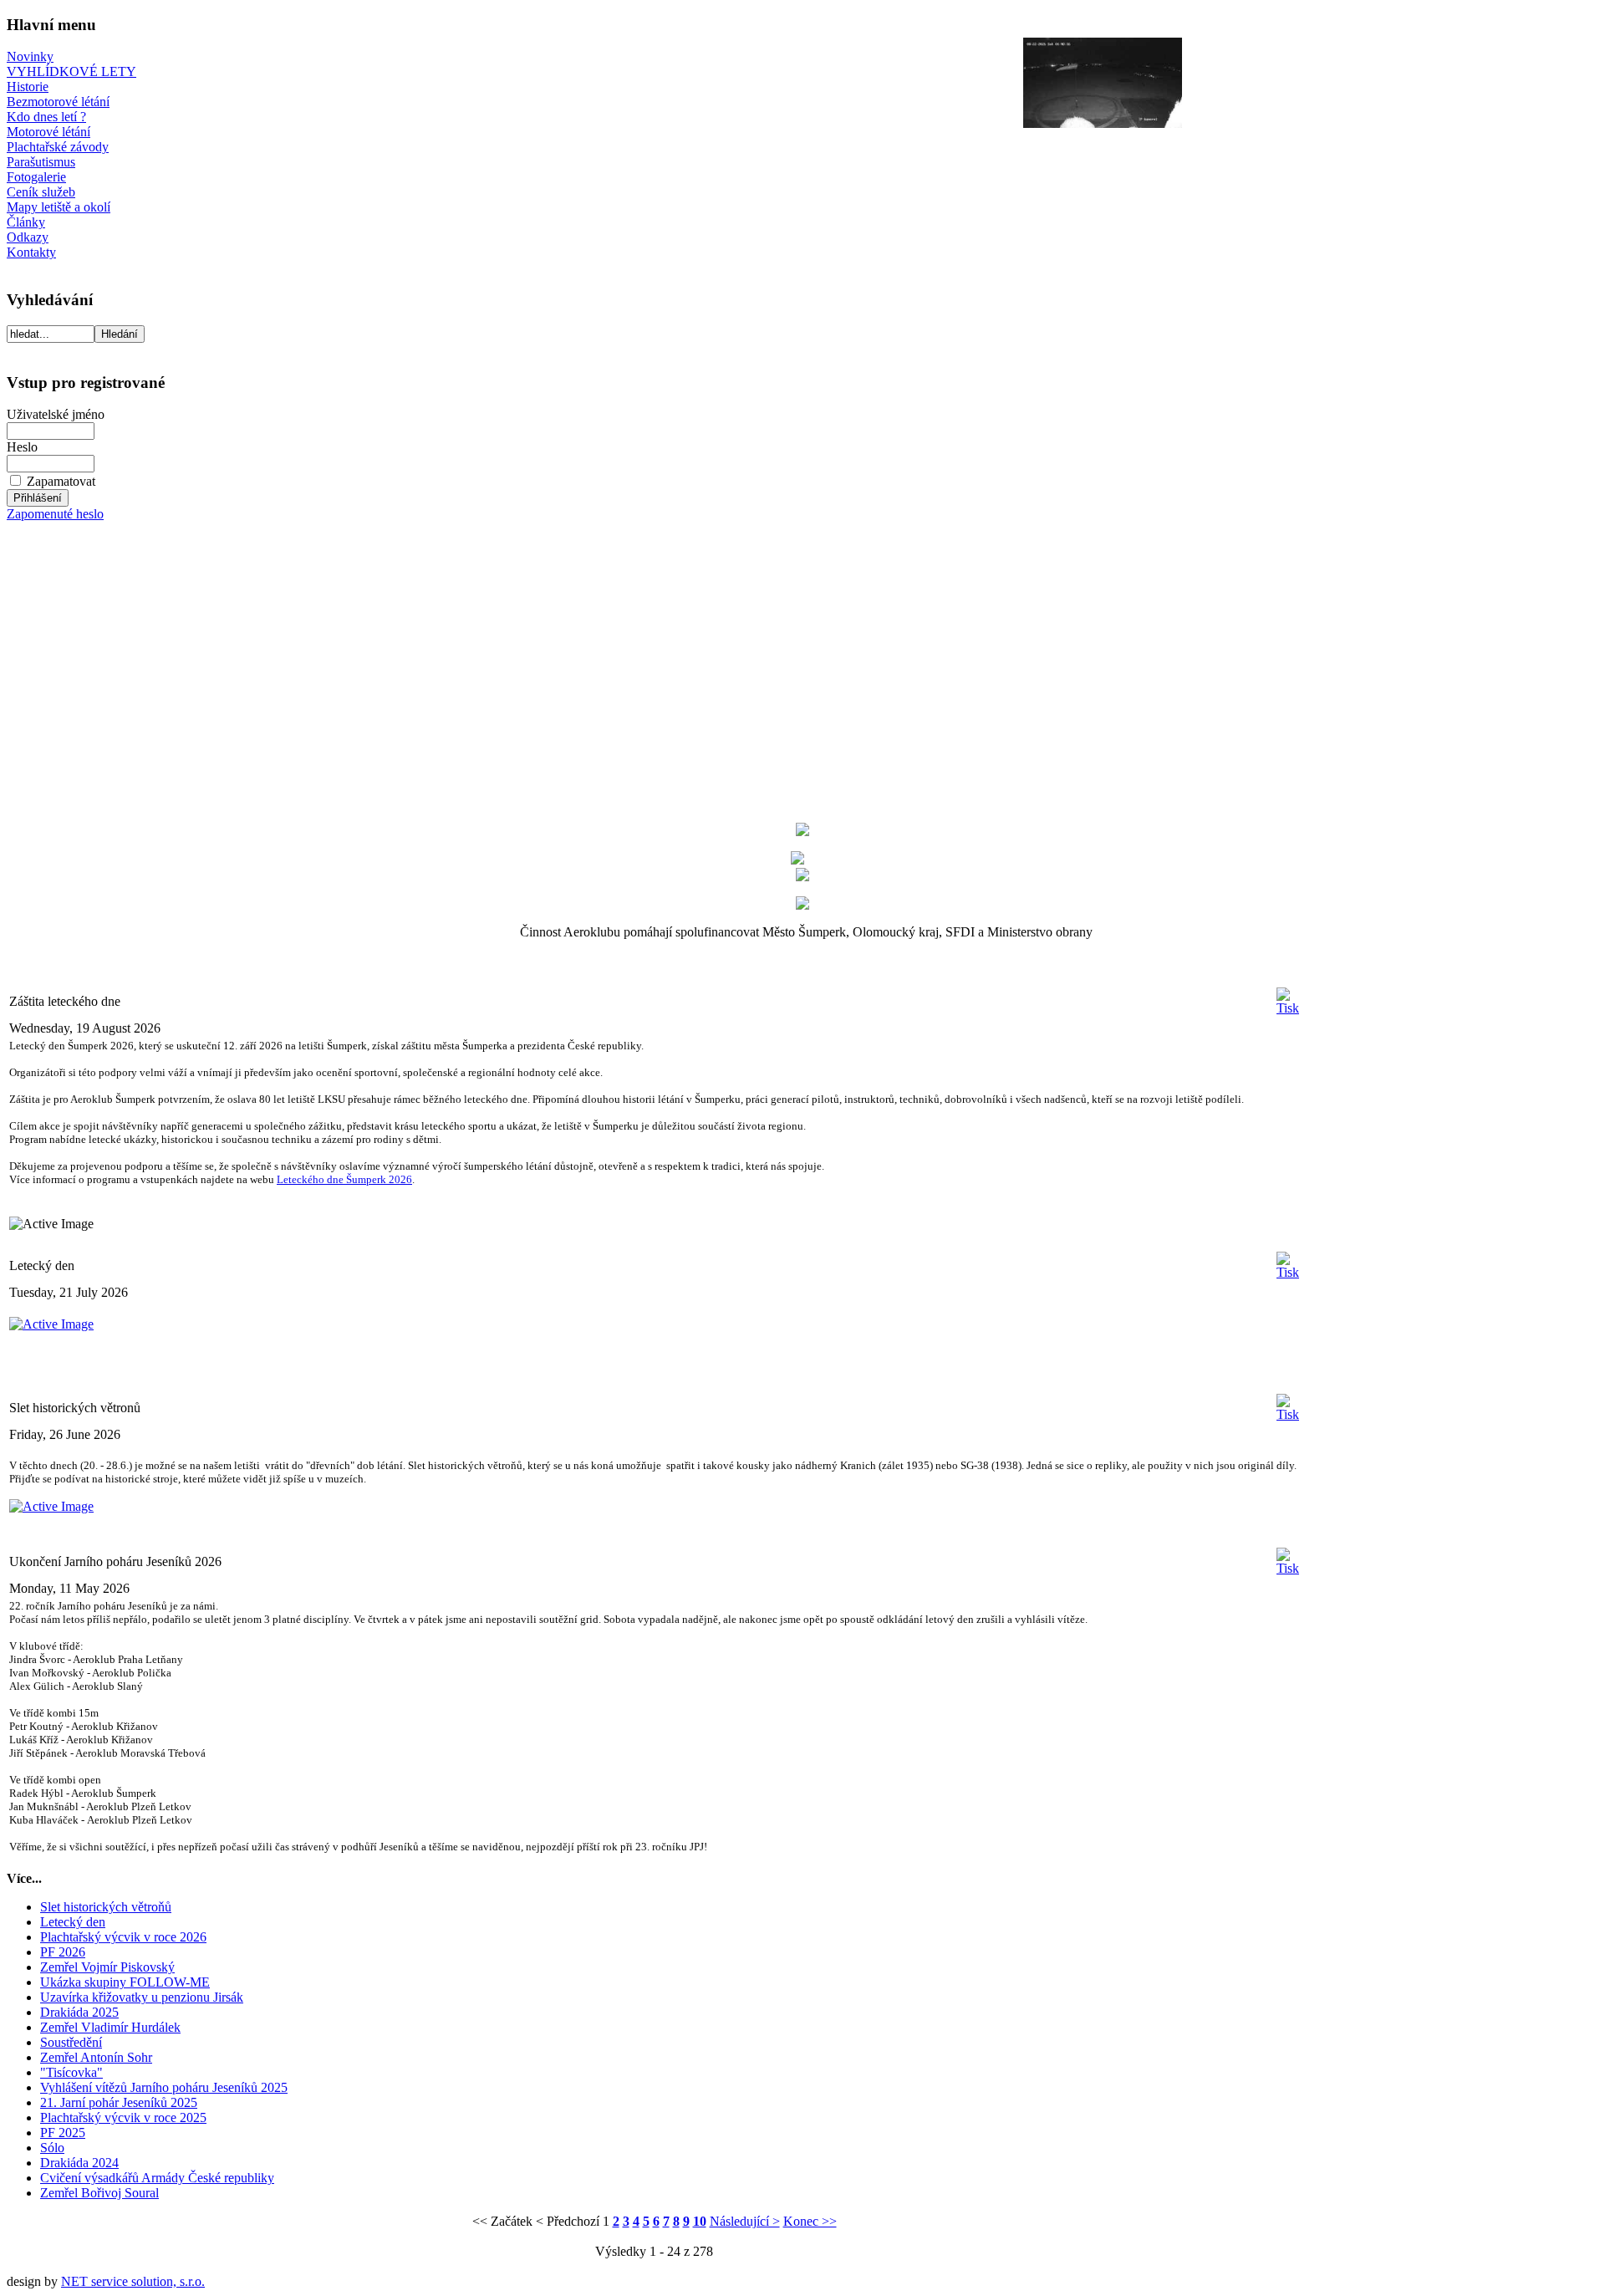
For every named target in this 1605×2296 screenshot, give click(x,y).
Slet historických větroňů (106, 1907)
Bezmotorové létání (58, 102)
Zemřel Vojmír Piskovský (107, 1967)
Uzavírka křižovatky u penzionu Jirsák (142, 1997)
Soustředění (71, 2042)
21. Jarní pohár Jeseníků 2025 (119, 2102)
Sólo (52, 2148)
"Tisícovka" (71, 2072)
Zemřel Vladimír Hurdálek (110, 2027)
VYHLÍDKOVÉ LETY (71, 71)
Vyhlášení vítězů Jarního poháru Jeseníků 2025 (164, 2087)
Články (26, 222)
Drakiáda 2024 (79, 2163)
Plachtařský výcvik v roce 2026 (123, 1937)
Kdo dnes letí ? (46, 117)
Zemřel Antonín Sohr (96, 2057)
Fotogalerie (36, 177)
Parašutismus (41, 162)
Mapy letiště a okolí (59, 207)
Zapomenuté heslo (55, 514)
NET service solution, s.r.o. (133, 2281)
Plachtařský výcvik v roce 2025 (123, 2117)
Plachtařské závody (58, 147)
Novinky (30, 56)
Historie (28, 87)
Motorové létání (48, 132)
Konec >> (810, 2221)
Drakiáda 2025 (79, 2012)
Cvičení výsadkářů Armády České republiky (157, 2178)
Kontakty (31, 252)
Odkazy (28, 237)
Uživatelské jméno (56, 414)
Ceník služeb (41, 192)
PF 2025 (63, 2133)
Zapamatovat (61, 481)
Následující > (745, 2221)
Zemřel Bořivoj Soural (99, 2193)
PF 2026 (63, 1952)
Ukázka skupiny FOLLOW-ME (125, 1982)
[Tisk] (1288, 997)
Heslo (22, 447)
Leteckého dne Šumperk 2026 (344, 1179)
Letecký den (73, 1922)
